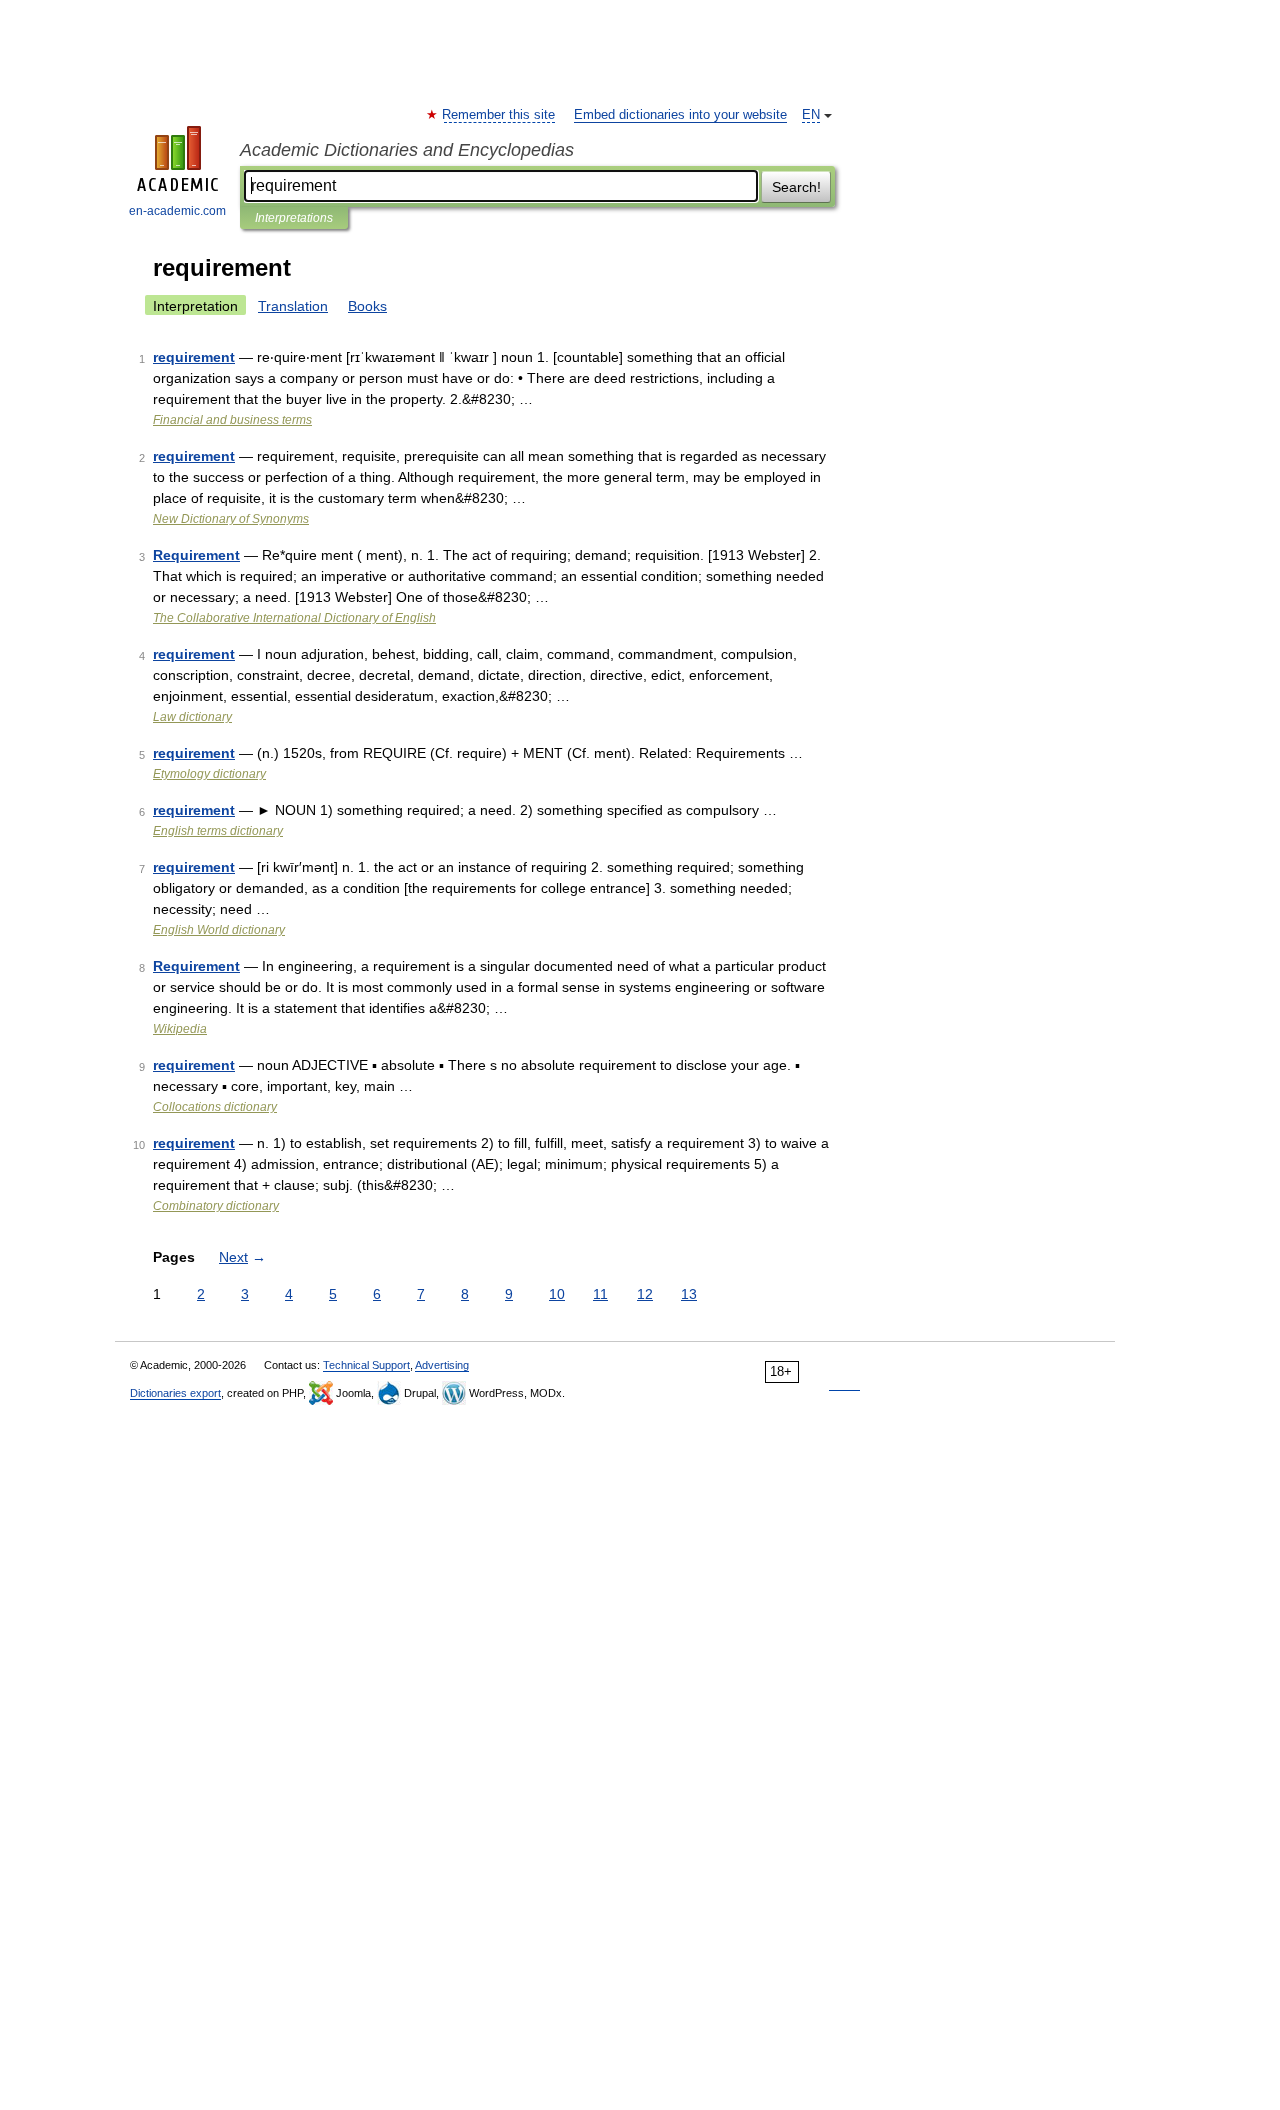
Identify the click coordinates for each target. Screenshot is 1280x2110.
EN (811, 115)
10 (557, 1294)
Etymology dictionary (209, 774)
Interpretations (294, 218)
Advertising (442, 1365)
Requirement (196, 555)
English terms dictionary (218, 831)
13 (689, 1294)
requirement (194, 357)
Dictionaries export (175, 1393)
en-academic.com (177, 211)
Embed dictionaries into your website (680, 115)
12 (645, 1294)
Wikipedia (180, 1029)
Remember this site (499, 115)
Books (367, 306)
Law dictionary (192, 717)
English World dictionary (219, 930)
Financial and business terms (232, 420)
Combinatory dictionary (216, 1206)
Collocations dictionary (215, 1107)
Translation (293, 306)
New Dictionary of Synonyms (231, 519)
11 (600, 1294)
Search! (796, 187)
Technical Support (366, 1365)
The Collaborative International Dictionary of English (294, 618)
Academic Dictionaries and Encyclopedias (407, 150)
